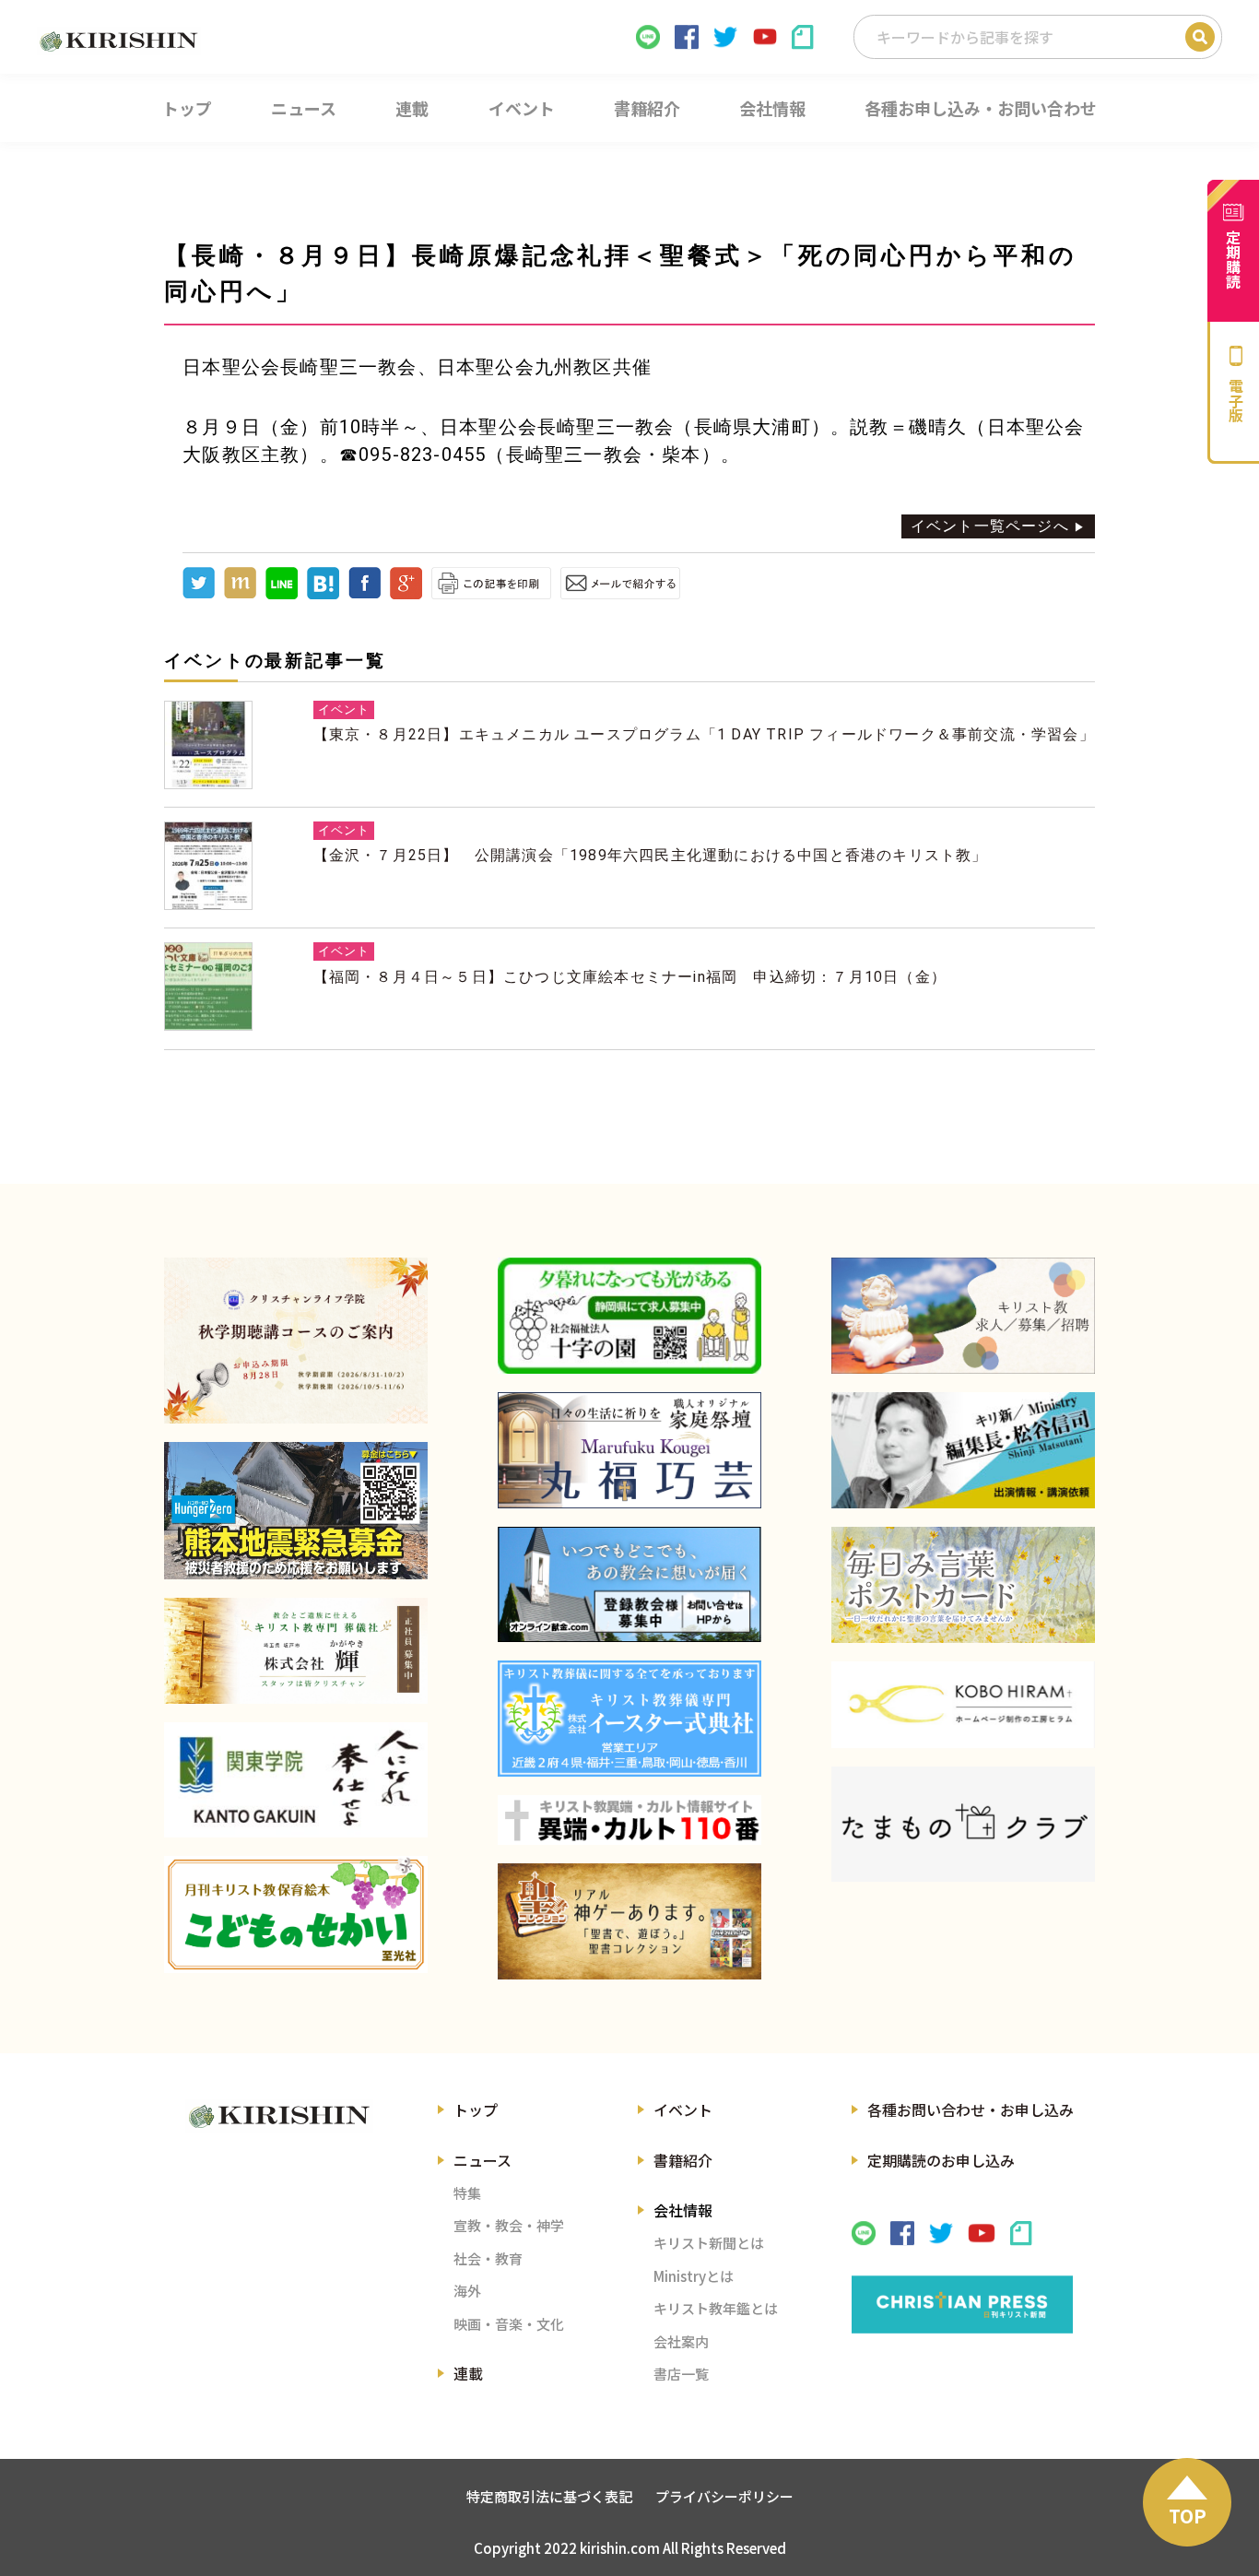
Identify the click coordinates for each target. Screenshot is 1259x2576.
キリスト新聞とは (709, 2243)
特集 (467, 2193)
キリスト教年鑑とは (716, 2308)
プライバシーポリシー (724, 2496)
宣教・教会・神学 (509, 2225)
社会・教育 (488, 2258)
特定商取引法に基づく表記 (549, 2496)
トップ (476, 2109)
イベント (683, 2109)
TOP (1188, 2516)
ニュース (482, 2160)
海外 (467, 2291)
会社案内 (681, 2341)
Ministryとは (694, 2276)
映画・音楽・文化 (509, 2324)
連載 (468, 2373)
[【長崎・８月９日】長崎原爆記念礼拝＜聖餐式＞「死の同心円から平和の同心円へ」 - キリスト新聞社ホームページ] (323, 594)
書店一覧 (681, 2374)
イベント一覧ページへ (990, 526)
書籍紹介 (683, 2160)
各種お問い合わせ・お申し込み (971, 2109)
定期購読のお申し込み (941, 2160)
